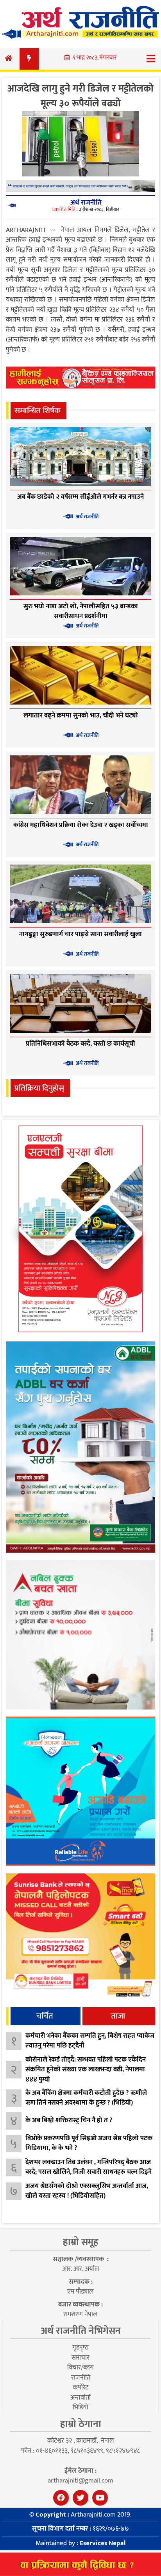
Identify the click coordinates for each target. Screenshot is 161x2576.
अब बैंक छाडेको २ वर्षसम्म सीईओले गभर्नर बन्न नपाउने (80, 497)
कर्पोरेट (80, 2387)
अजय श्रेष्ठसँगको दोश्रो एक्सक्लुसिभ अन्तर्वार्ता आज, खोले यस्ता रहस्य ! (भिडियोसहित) (87, 2191)
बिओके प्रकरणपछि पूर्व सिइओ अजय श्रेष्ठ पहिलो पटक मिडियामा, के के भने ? (89, 2143)
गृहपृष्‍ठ (80, 2348)
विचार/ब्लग (80, 2367)
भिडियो (80, 2407)
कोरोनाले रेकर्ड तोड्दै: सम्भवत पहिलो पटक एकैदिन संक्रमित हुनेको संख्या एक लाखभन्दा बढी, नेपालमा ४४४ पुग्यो (86, 2070)
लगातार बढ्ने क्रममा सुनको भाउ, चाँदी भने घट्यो (81, 715)
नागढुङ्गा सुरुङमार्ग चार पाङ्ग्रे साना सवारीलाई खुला (80, 934)
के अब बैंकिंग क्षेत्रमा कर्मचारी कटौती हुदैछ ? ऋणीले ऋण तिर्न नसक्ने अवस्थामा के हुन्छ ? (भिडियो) (86, 2098)
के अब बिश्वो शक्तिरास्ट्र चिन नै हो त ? (69, 2120)
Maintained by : (80, 2543)
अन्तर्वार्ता (80, 2398)
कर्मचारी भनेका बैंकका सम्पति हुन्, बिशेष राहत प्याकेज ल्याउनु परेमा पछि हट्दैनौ (90, 2041)
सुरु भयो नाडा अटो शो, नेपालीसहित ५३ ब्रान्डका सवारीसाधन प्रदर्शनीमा (81, 611)
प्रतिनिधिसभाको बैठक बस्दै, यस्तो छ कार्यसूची (80, 1044)
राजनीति (81, 2378)
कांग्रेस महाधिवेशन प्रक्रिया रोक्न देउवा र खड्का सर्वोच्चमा (81, 825)
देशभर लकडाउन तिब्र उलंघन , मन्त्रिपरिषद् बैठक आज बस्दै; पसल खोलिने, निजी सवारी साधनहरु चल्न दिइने (89, 2167)
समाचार (80, 2358)
